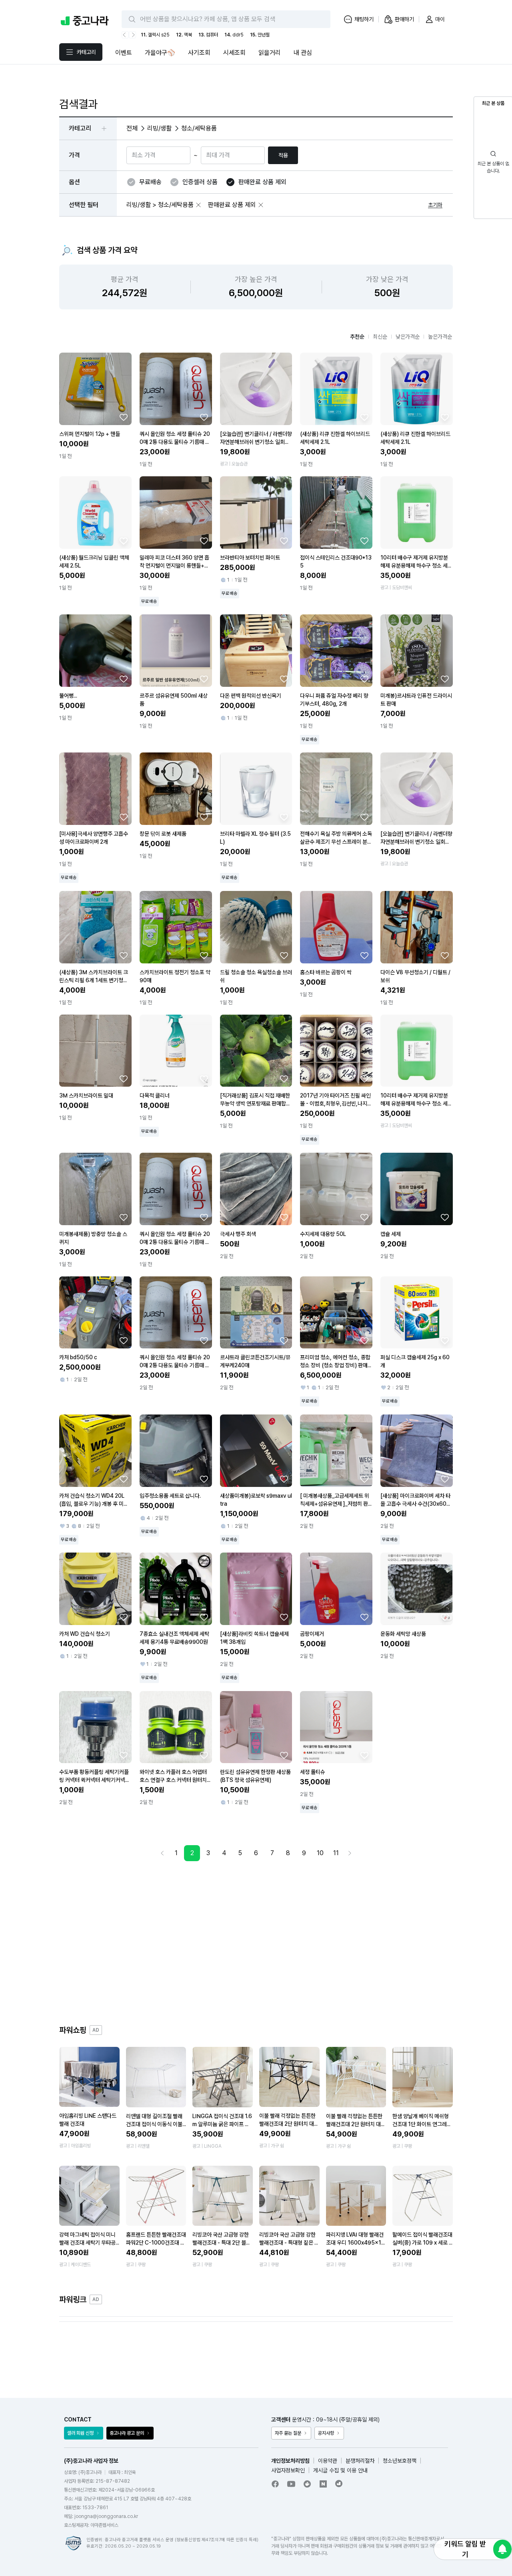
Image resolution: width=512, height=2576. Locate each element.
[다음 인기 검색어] (132, 35)
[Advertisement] (256, 1943)
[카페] (307, 2484)
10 (320, 1853)
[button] (198, 205)
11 (336, 1853)
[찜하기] (124, 417)
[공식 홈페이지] (339, 2484)
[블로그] (323, 2484)
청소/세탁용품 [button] (199, 128)
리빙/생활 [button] (159, 128)
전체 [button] (132, 128)
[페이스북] (275, 2484)
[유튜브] (291, 2484)
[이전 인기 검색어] (125, 35)
